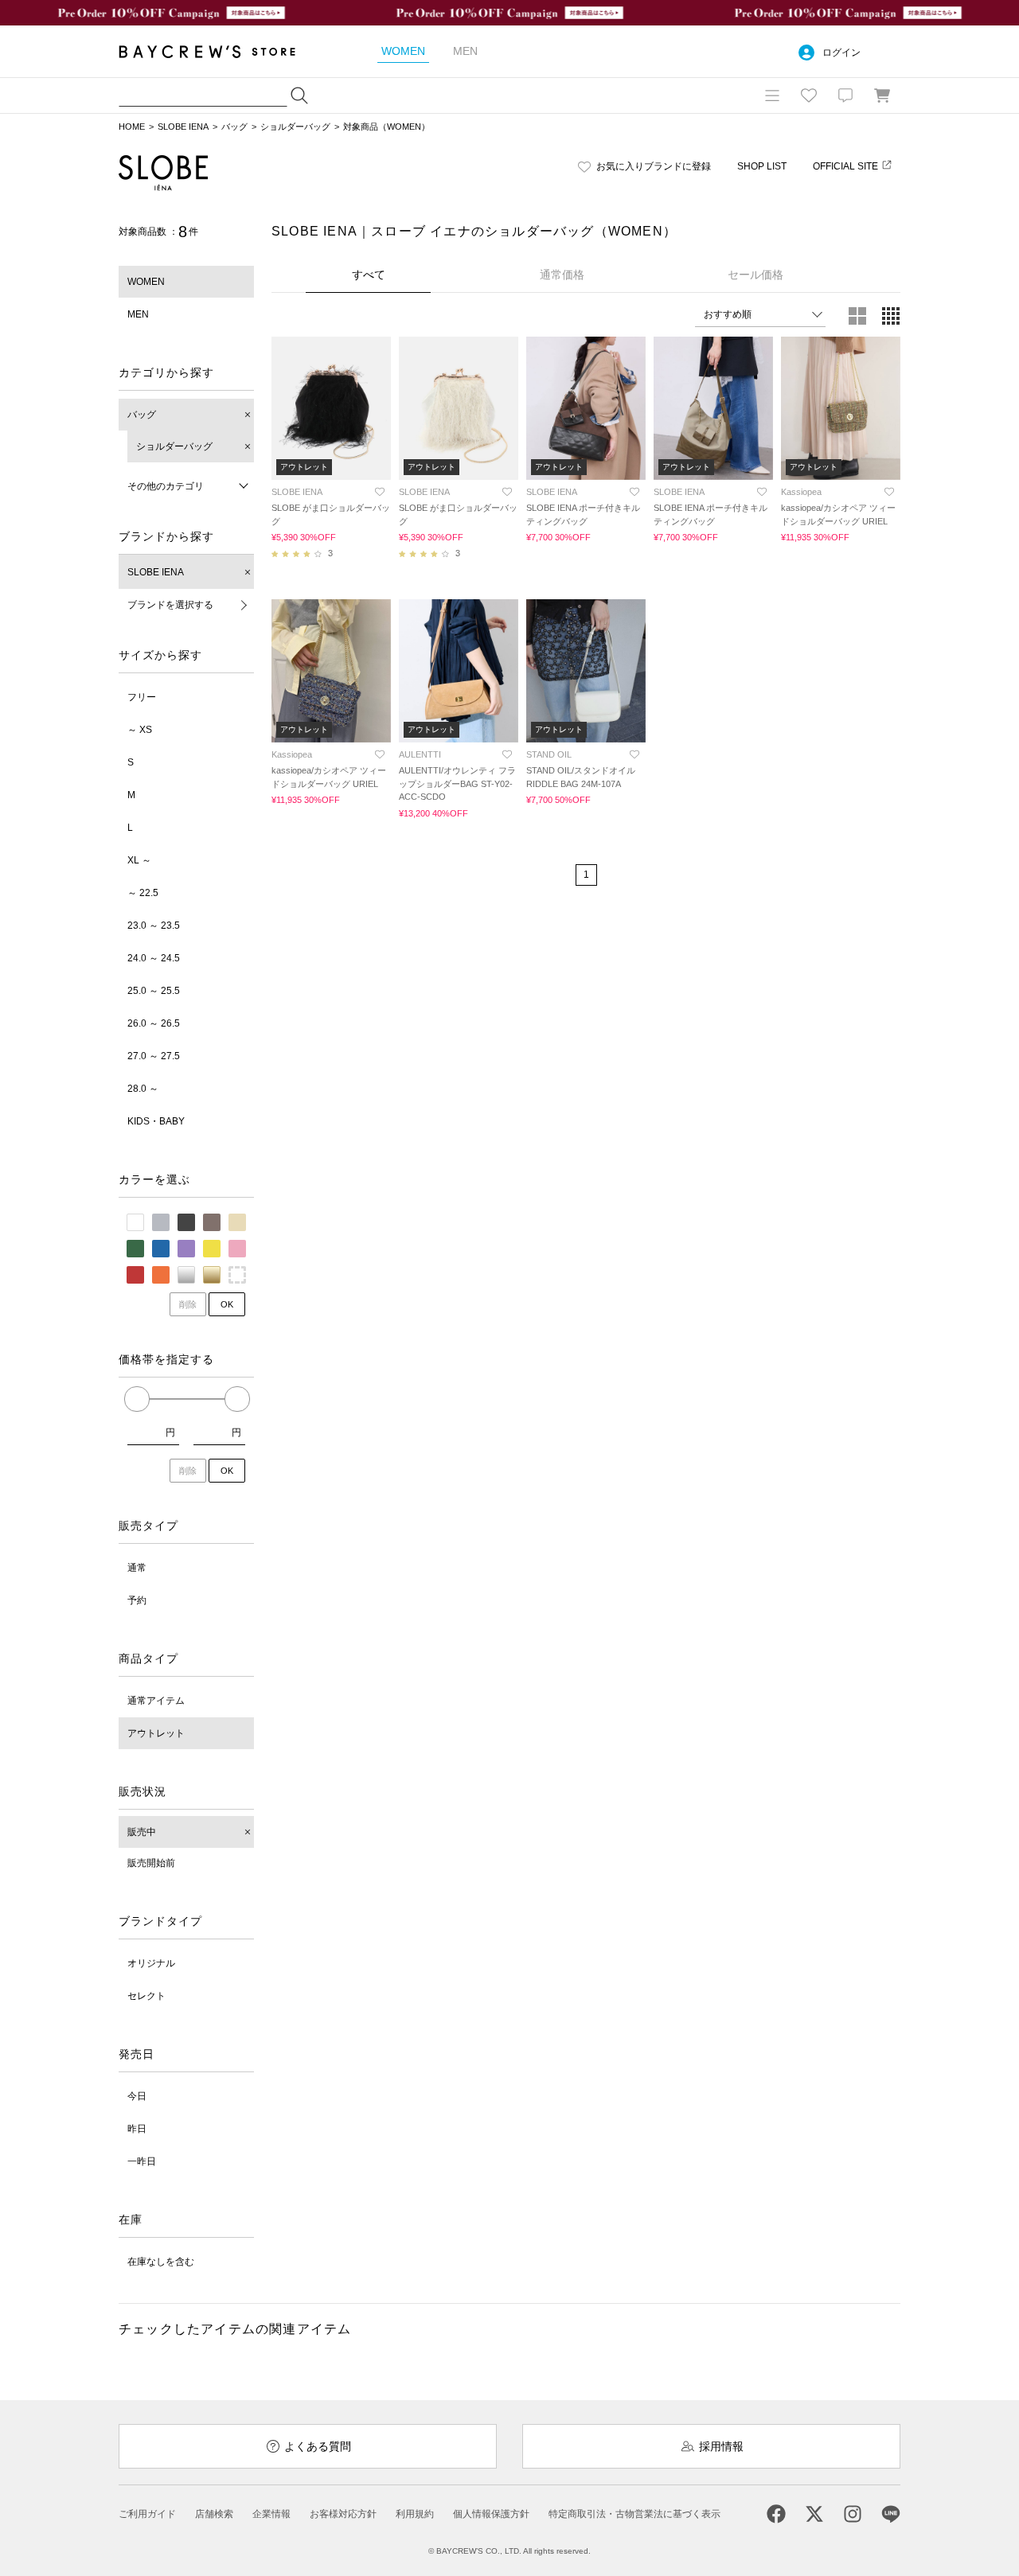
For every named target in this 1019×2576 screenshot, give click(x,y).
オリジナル (151, 1963)
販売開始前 (151, 1863)
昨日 (137, 2129)
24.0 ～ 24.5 (154, 958)
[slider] (137, 1399)
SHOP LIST (762, 166)
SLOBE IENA (183, 127)
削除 (188, 1304)
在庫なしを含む (161, 2262)
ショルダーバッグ (295, 127)
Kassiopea (801, 492)
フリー (142, 697)
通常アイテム (156, 1701)
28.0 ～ (143, 1089)
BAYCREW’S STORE (218, 51)
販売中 (142, 1832)
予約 (137, 1600)
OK (227, 1304)
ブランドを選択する (170, 605)
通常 (137, 1568)
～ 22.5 (143, 893)
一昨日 (142, 2161)
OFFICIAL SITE (845, 166)
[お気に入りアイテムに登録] (380, 492)
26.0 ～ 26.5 (154, 1023)
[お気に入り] (809, 95)
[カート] (882, 95)
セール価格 (755, 275)
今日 (137, 2096)
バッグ (234, 127)
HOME (132, 127)
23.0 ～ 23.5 (154, 926)
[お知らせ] (845, 95)
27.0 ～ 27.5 (154, 1056)
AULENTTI (420, 754)
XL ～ (139, 860)
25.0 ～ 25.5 (154, 991)
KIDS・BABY (156, 1121)
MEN (138, 314)
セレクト (146, 1996)
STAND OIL (549, 754)
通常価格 (562, 275)
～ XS (140, 730)
